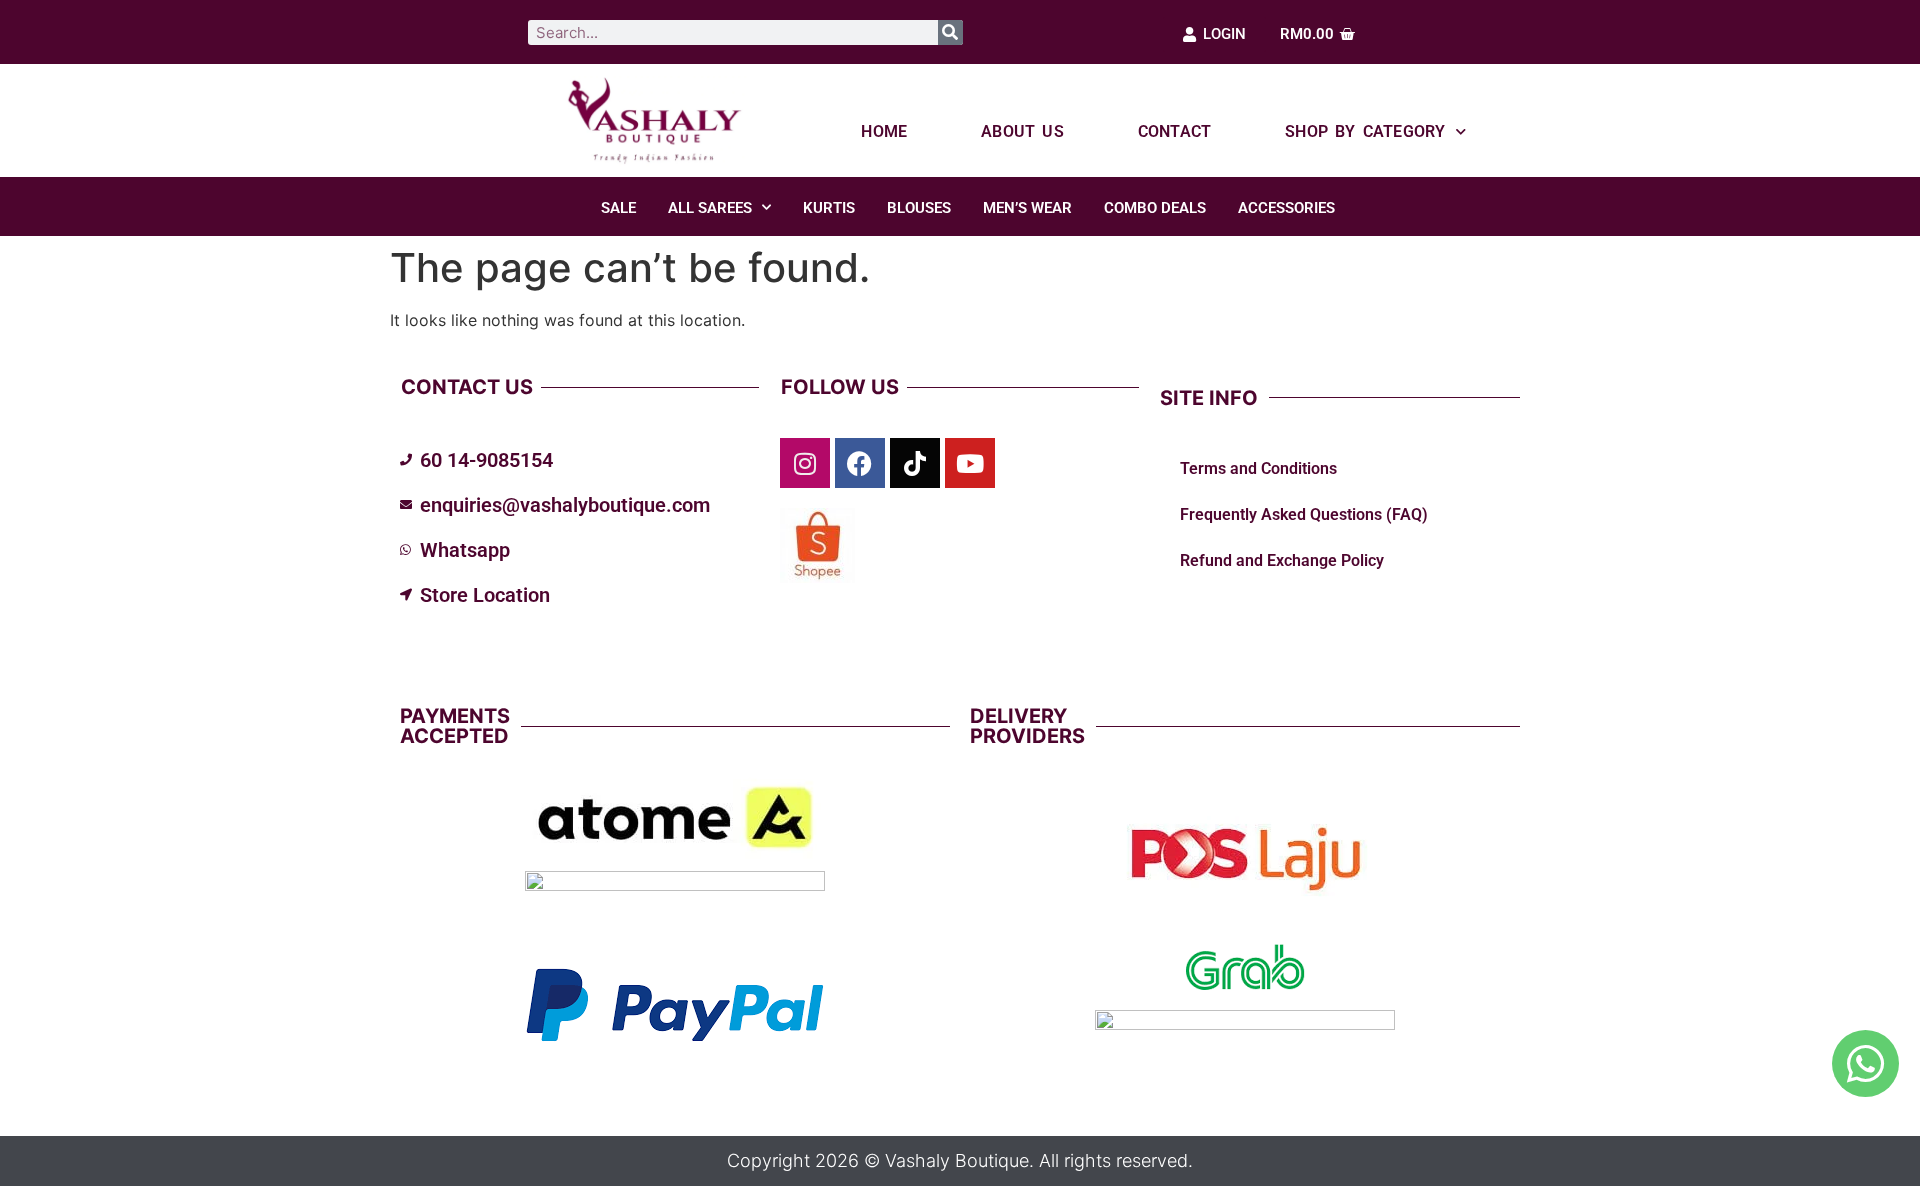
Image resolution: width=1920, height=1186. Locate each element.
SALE (618, 208)
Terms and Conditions (1258, 468)
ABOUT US (1022, 131)
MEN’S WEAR (1027, 208)
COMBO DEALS (1155, 208)
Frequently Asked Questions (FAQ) (1304, 514)
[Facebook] (860, 463)
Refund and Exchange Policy (1282, 560)
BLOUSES (919, 208)
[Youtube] (970, 463)
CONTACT (1174, 131)
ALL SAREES (710, 208)
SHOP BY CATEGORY (1365, 131)
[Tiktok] (915, 463)
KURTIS (829, 208)
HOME (884, 131)
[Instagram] (805, 463)
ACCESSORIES (1286, 208)
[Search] (950, 32)
